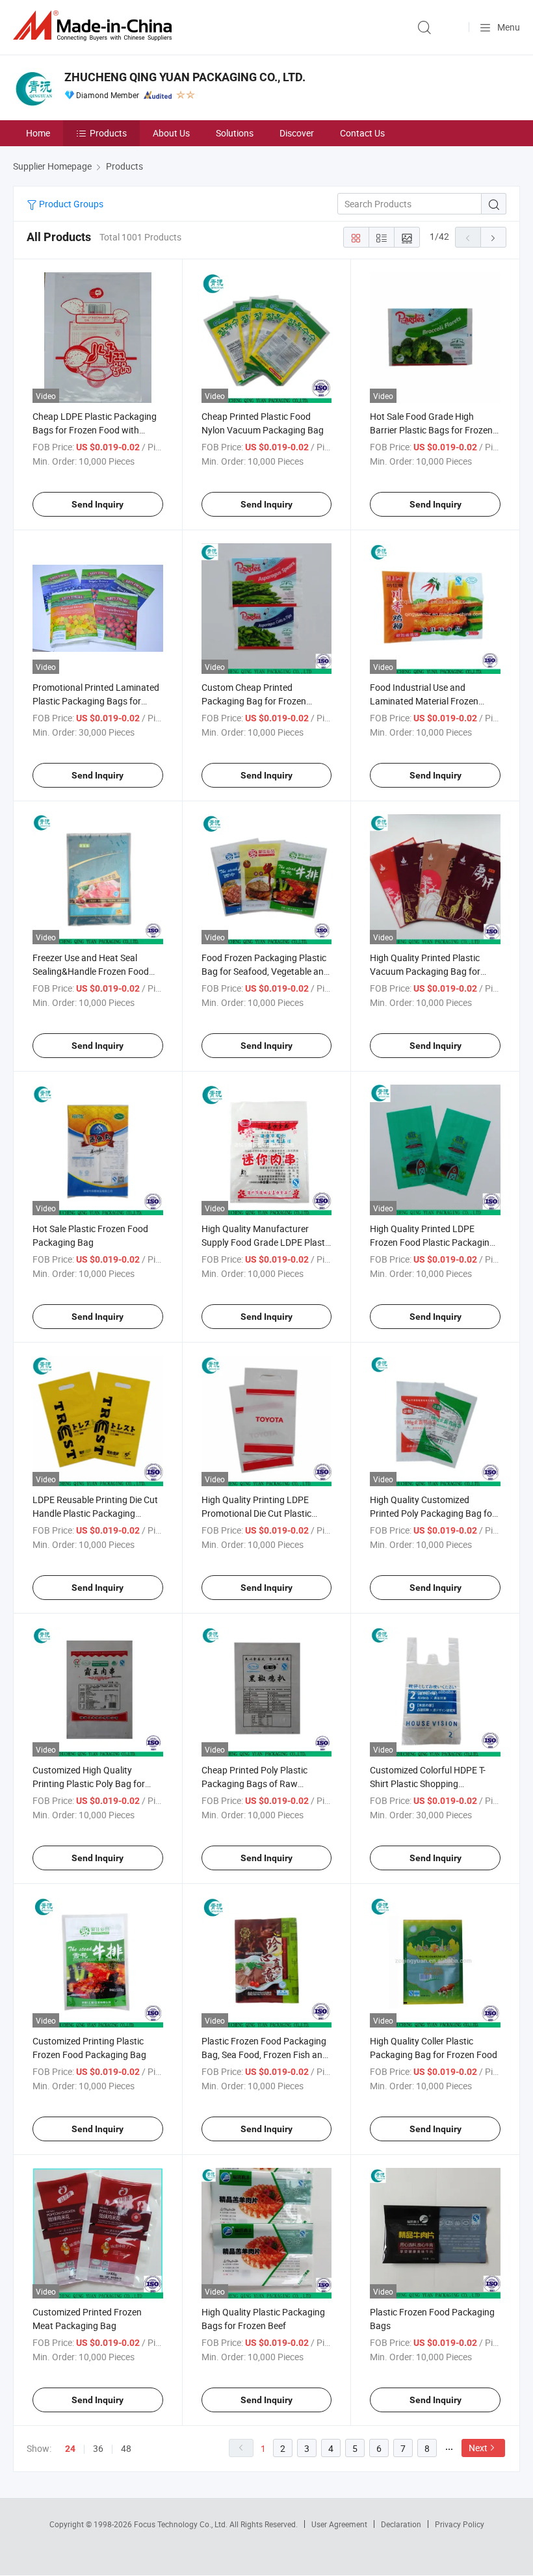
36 (98, 2448)
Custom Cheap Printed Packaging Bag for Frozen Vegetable (254, 701)
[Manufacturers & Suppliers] (95, 26)
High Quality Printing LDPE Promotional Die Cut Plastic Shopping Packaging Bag (256, 1513)
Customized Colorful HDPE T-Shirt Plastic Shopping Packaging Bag (428, 1784)
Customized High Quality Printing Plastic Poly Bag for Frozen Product (89, 1784)
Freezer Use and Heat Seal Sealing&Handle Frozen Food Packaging (91, 971)
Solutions (235, 133)
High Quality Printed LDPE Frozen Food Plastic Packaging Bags (432, 1242)
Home (38, 133)
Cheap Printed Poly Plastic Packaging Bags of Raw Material (254, 1784)
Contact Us (362, 133)
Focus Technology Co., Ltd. (182, 2524)
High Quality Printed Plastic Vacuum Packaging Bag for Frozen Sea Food (425, 971)
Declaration (401, 2524)
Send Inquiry (97, 504)
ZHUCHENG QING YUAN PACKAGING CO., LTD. (185, 77)
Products (108, 133)
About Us (171, 133)
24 (70, 2449)
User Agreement (339, 2524)
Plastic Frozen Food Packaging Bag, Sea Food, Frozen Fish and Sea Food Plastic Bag (265, 2054)
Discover (297, 133)
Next (478, 2448)
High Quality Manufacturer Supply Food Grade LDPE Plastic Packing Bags (266, 1242)
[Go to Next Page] (493, 237)
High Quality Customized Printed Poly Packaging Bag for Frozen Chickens (433, 1513)
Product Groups (70, 204)
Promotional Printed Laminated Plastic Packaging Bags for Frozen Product (96, 701)
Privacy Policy (460, 2524)
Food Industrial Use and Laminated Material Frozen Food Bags (424, 701)
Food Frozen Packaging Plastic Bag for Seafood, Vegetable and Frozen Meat (265, 971)
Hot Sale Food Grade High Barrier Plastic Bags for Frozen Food (431, 430)
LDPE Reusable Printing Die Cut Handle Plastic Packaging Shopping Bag (95, 1513)
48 (126, 2448)
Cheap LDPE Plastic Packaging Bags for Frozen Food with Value (95, 430)
